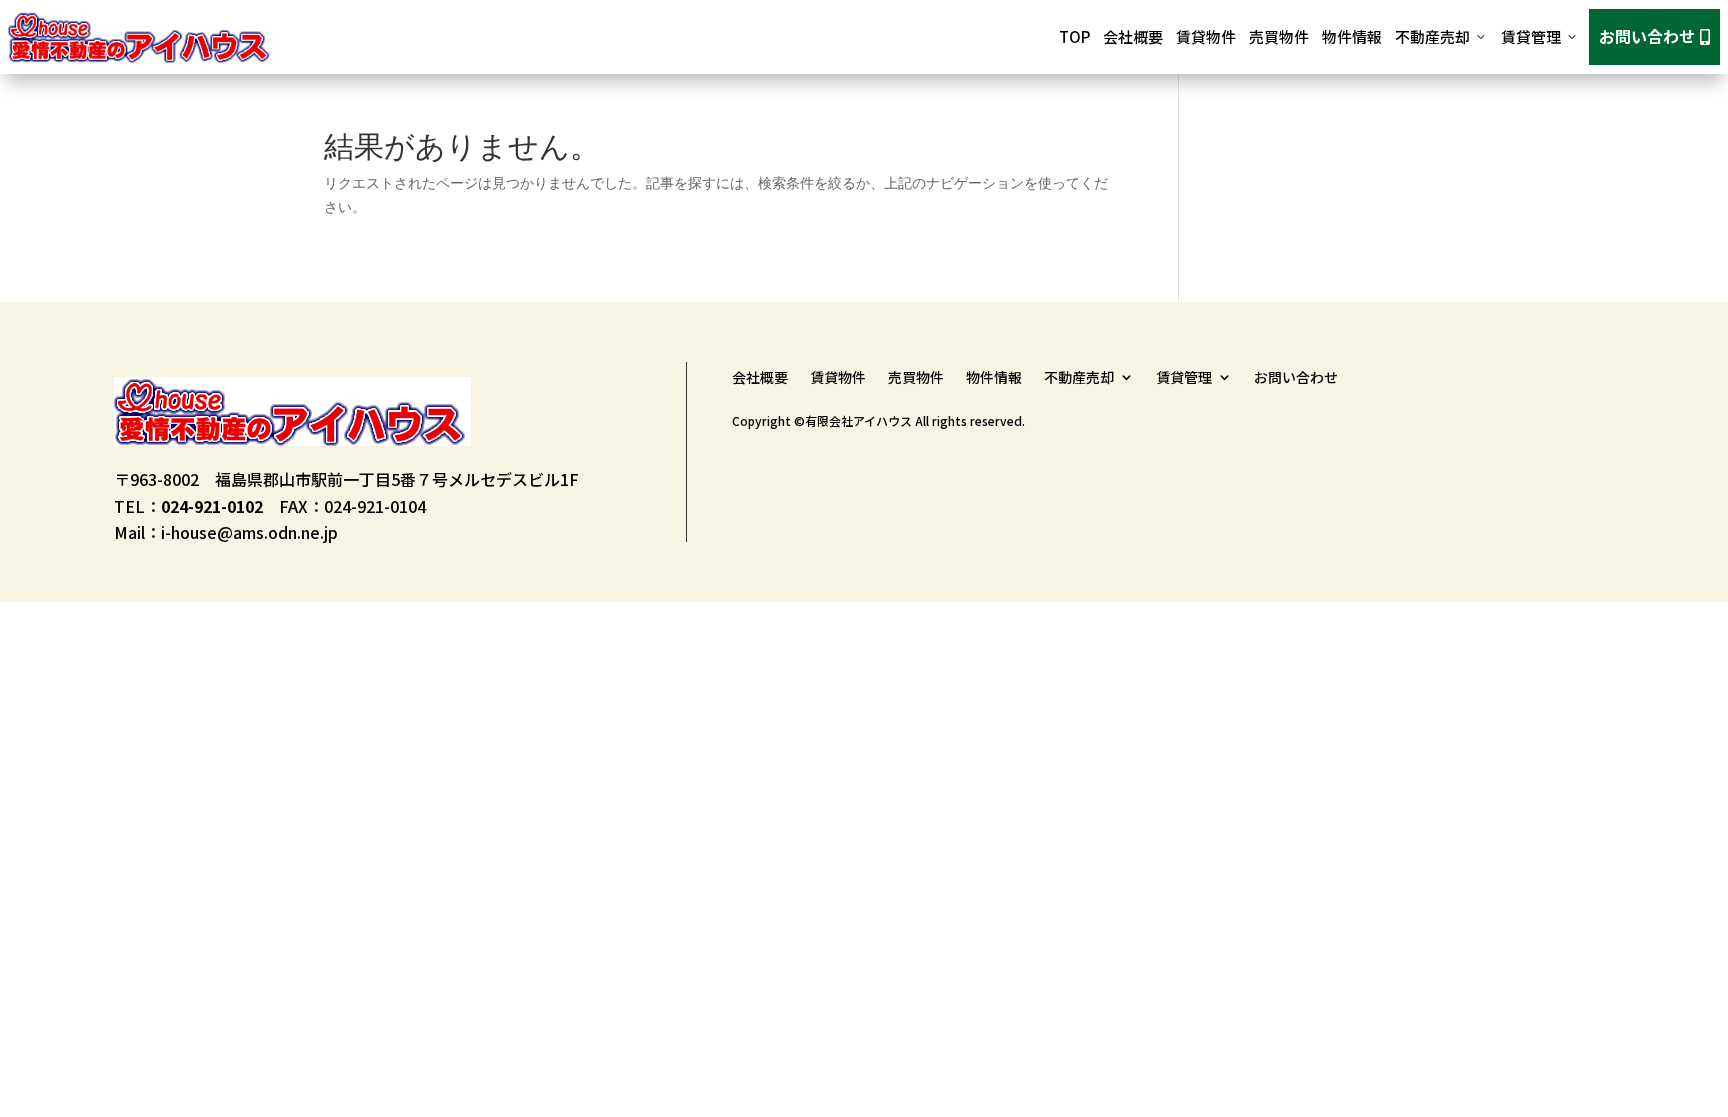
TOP (1074, 36)
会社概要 (1133, 36)
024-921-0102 (212, 506)
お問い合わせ (1654, 36)
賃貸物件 (1206, 36)
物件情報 (1352, 36)
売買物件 (1279, 36)
